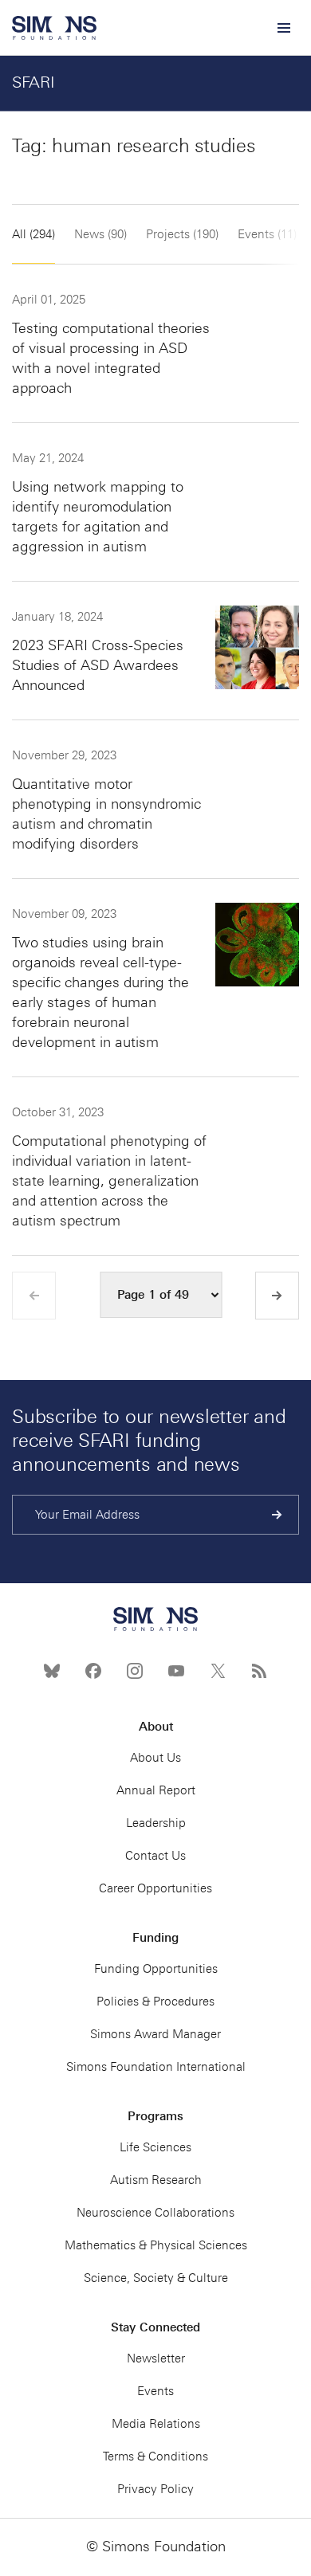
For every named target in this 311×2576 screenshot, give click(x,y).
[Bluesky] (52, 1671)
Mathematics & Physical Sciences (156, 2245)
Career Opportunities (155, 1888)
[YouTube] (176, 1671)
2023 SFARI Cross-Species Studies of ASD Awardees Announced (98, 665)
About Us (155, 1758)
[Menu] (283, 28)
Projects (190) (182, 234)
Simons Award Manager (155, 2034)
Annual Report (156, 1790)
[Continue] (277, 1515)
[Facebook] (93, 1671)
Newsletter (156, 2358)
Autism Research (156, 2180)
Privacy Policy (155, 2489)
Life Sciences (155, 2147)
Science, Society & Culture (156, 2278)
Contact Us (155, 1856)
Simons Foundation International (156, 2067)
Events (155, 2391)
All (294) (33, 234)
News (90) (100, 234)
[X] (218, 1671)
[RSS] (259, 1671)
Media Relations (156, 2424)
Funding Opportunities (156, 1969)
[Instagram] (135, 1671)
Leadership (156, 1823)
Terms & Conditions (155, 2456)
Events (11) (267, 234)
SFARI (33, 82)
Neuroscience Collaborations (155, 2213)
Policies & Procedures (155, 2002)
